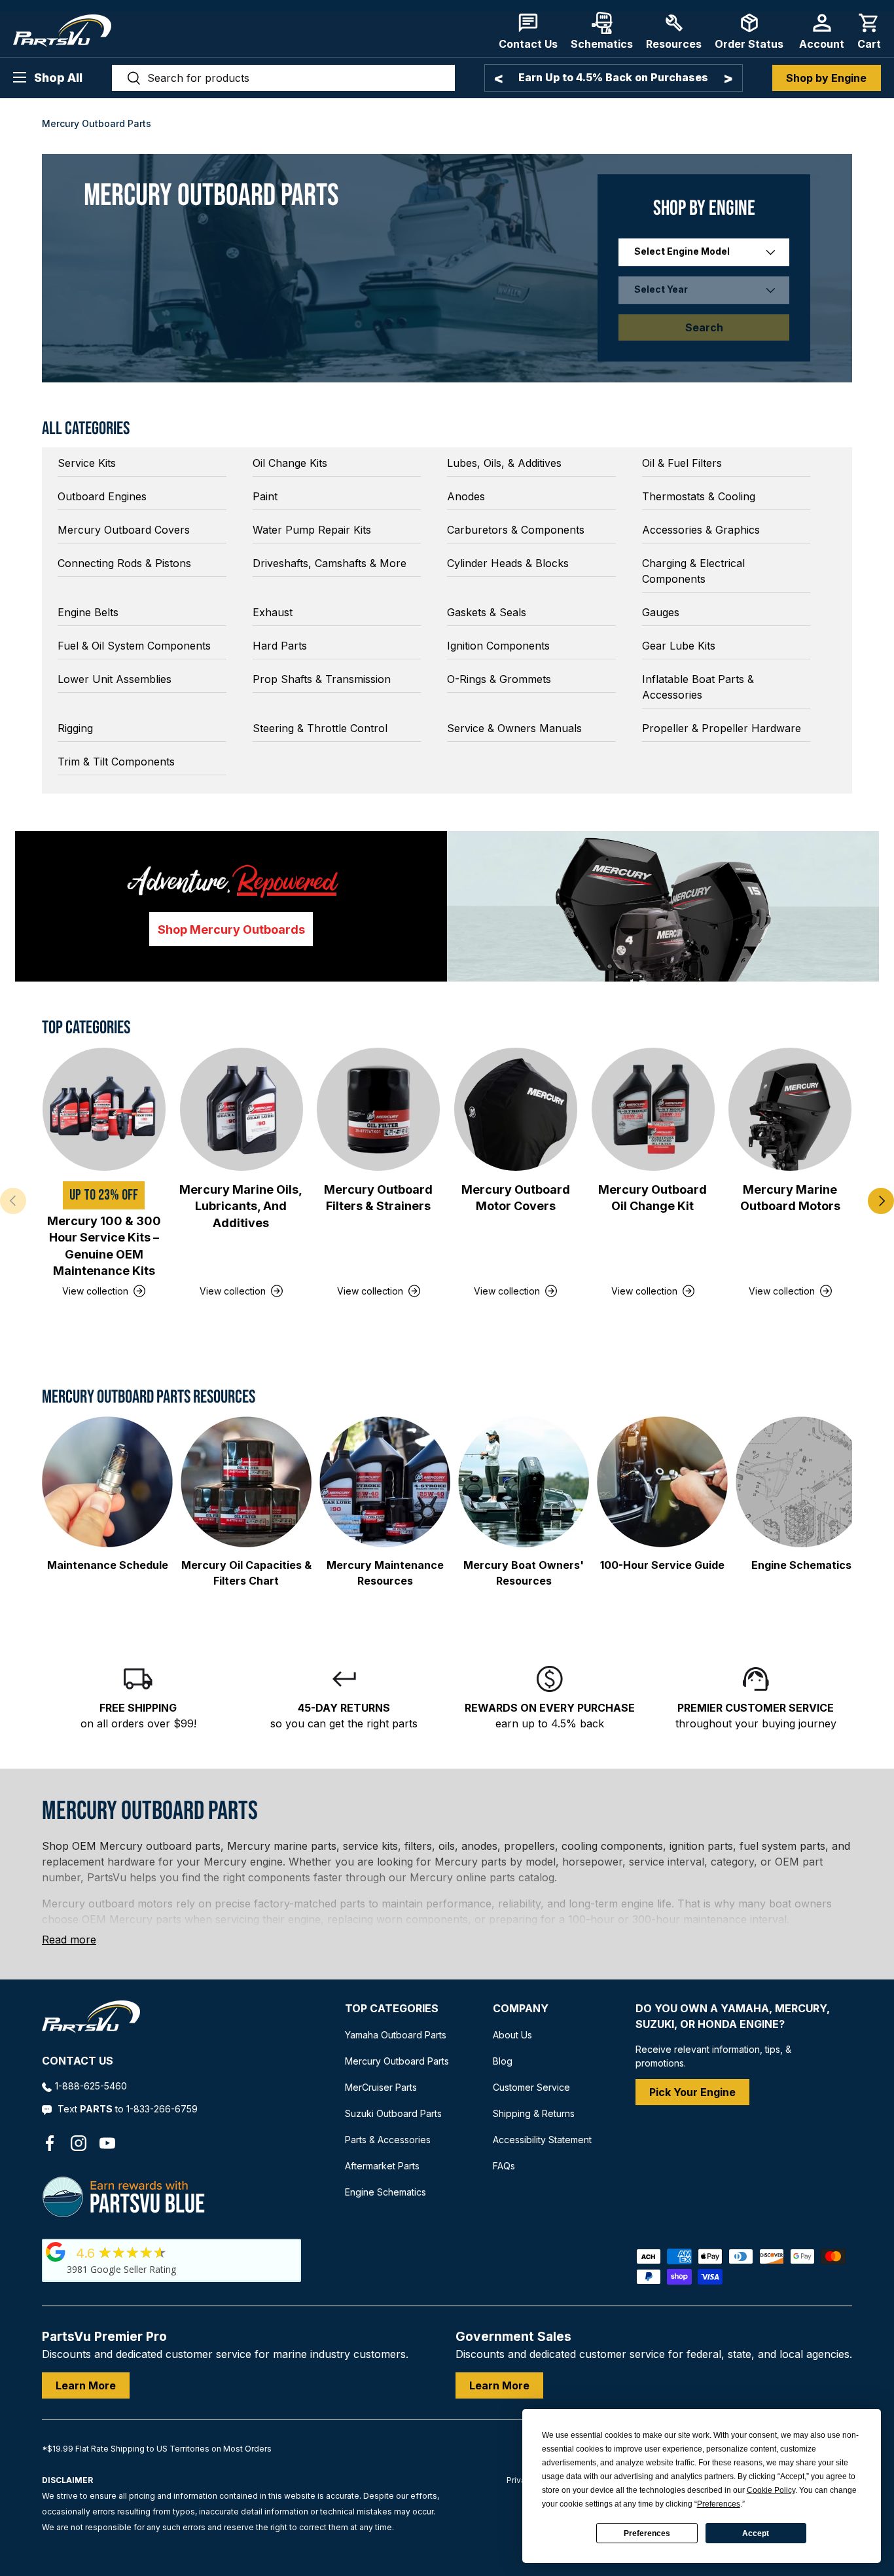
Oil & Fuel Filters (682, 463)
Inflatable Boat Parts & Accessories (698, 687)
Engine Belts (88, 612)
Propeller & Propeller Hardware (722, 728)
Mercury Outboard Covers (124, 530)
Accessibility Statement (542, 2140)
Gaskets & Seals (487, 612)
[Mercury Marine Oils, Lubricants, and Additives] (241, 1109)
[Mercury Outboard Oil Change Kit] (653, 1109)
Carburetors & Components (516, 530)
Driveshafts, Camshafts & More (330, 563)
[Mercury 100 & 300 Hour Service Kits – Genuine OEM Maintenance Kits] (104, 1109)
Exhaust (273, 612)
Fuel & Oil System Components (134, 646)
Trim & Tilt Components (116, 762)
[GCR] (56, 2252)
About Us (512, 2035)
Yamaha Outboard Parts (396, 2035)
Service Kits (87, 463)
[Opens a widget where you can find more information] (58, 2553)
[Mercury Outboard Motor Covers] (516, 1109)
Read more (69, 1940)
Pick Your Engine (692, 2092)
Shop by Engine (826, 78)
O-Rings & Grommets (499, 679)
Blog (503, 2061)
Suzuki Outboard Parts (393, 2113)
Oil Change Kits (290, 463)
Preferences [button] (719, 2504)
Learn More (86, 2385)
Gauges (661, 612)
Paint (265, 496)
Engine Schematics (385, 2192)
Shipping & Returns (534, 2113)
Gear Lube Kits (679, 646)
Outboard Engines (102, 496)
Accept (756, 2533)
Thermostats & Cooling (699, 496)
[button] (869, 31)
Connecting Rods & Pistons (124, 563)
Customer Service (531, 2087)
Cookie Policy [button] (771, 2490)
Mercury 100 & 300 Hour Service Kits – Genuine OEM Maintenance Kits (104, 1246)
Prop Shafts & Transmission (322, 679)
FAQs (504, 2166)
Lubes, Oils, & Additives (504, 463)
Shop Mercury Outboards (231, 929)
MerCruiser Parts (381, 2087)
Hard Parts (280, 646)
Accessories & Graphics (701, 530)
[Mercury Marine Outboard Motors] (790, 1109)
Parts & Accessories (388, 2140)
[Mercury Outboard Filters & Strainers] (378, 1109)
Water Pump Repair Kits (312, 530)
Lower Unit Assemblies (115, 679)
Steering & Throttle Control (320, 728)
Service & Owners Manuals (514, 728)
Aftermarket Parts (382, 2166)
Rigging (75, 728)
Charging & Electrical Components (693, 571)
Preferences (647, 2533)
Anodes (466, 496)
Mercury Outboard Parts (397, 2061)
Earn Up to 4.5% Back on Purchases (613, 77)
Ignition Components (498, 646)
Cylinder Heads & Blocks (508, 563)
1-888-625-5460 (91, 2086)
